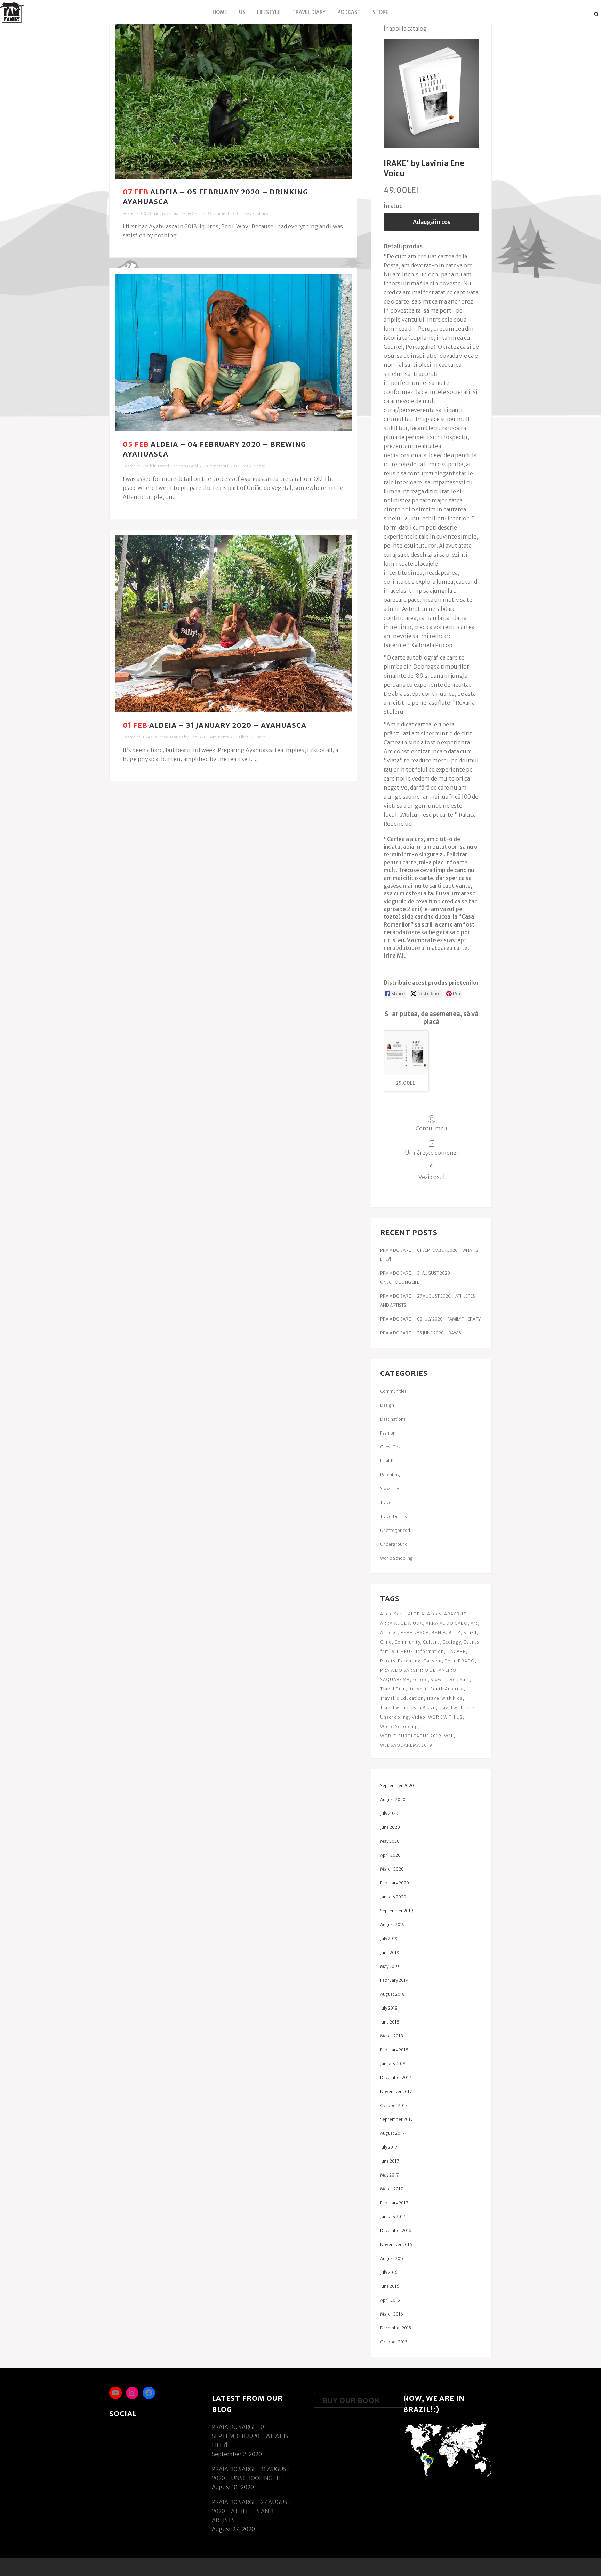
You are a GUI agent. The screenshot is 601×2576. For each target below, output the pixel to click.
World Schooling (396, 1558)
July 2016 (389, 2272)
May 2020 (390, 1841)
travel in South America (437, 1689)
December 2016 (396, 2231)
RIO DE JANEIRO (438, 1670)
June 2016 (390, 2286)
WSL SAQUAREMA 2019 (406, 1745)
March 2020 (392, 1869)
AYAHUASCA (415, 1633)
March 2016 (392, 2314)
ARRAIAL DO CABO (447, 1623)
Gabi (196, 213)
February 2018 (394, 2050)
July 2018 (389, 2008)
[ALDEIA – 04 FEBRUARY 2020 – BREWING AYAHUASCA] (233, 353)
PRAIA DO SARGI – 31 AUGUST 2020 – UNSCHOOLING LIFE (251, 2473)
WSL (449, 1736)
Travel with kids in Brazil (408, 1708)
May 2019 (390, 1966)
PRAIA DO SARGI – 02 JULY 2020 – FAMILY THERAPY (430, 1319)
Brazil (470, 1633)
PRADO (466, 1661)
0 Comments (219, 213)
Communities (393, 1391)
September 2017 (396, 2119)
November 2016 (396, 2244)
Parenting (390, 1475)
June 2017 (390, 2161)
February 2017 (394, 2203)
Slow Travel (391, 1489)
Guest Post (391, 1447)
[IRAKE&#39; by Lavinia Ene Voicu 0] (431, 94)
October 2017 (394, 2105)
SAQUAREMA (395, 1679)
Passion (433, 1661)
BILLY (455, 1633)
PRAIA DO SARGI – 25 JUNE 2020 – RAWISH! (423, 1333)
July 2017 (389, 2147)
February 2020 (395, 1883)
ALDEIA (416, 1614)
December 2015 (396, 2328)
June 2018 (390, 2022)
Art (474, 1623)
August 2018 (392, 1994)
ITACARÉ (456, 1651)
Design (387, 1405)
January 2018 (393, 2064)
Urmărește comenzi (431, 1153)
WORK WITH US (445, 1717)
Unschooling (395, 1717)
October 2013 (394, 2342)
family (387, 1651)
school (420, 1679)
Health (387, 1461)
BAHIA (439, 1633)
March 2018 (392, 2036)
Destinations (393, 1419)
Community (407, 1642)
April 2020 (390, 1855)
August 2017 (392, 2133)
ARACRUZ (455, 1614)
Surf (465, 1679)
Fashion (388, 1433)
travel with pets (457, 1708)
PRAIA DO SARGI (399, 1670)
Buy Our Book (351, 2400)
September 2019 (397, 1911)
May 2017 (389, 2175)
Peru (450, 1661)
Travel (386, 1503)
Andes (434, 1614)
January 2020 (393, 1897)
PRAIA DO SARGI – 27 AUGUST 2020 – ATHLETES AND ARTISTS (251, 2511)
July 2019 (389, 1939)
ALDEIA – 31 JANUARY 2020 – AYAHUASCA (228, 725)
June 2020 (390, 1827)
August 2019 (392, 1925)
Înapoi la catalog (405, 29)
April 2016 (390, 2300)
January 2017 (393, 2217)
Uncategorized (395, 1530)
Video (419, 1717)
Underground (394, 1544)
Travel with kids (444, 1698)
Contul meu (431, 1128)
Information (430, 1651)
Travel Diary (394, 1689)
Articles (389, 1633)
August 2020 (393, 1799)
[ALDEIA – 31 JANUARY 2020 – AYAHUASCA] (233, 624)
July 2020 (389, 1813)
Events (471, 1642)
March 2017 (391, 2189)
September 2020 (397, 1786)
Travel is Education (402, 1698)
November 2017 (396, 2092)
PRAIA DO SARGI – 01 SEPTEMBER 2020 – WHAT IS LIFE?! (250, 2436)
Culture (431, 1642)
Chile (386, 1642)
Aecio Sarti (393, 1614)
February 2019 (394, 1980)
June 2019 (390, 1952)
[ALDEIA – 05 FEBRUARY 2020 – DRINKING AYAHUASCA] (233, 100)
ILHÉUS (405, 1651)
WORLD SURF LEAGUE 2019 (411, 1736)
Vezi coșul (432, 1177)
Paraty (388, 1661)
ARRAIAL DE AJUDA (402, 1623)
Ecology (452, 1642)
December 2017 (396, 2078)
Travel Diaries (173, 213)
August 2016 (392, 2258)
